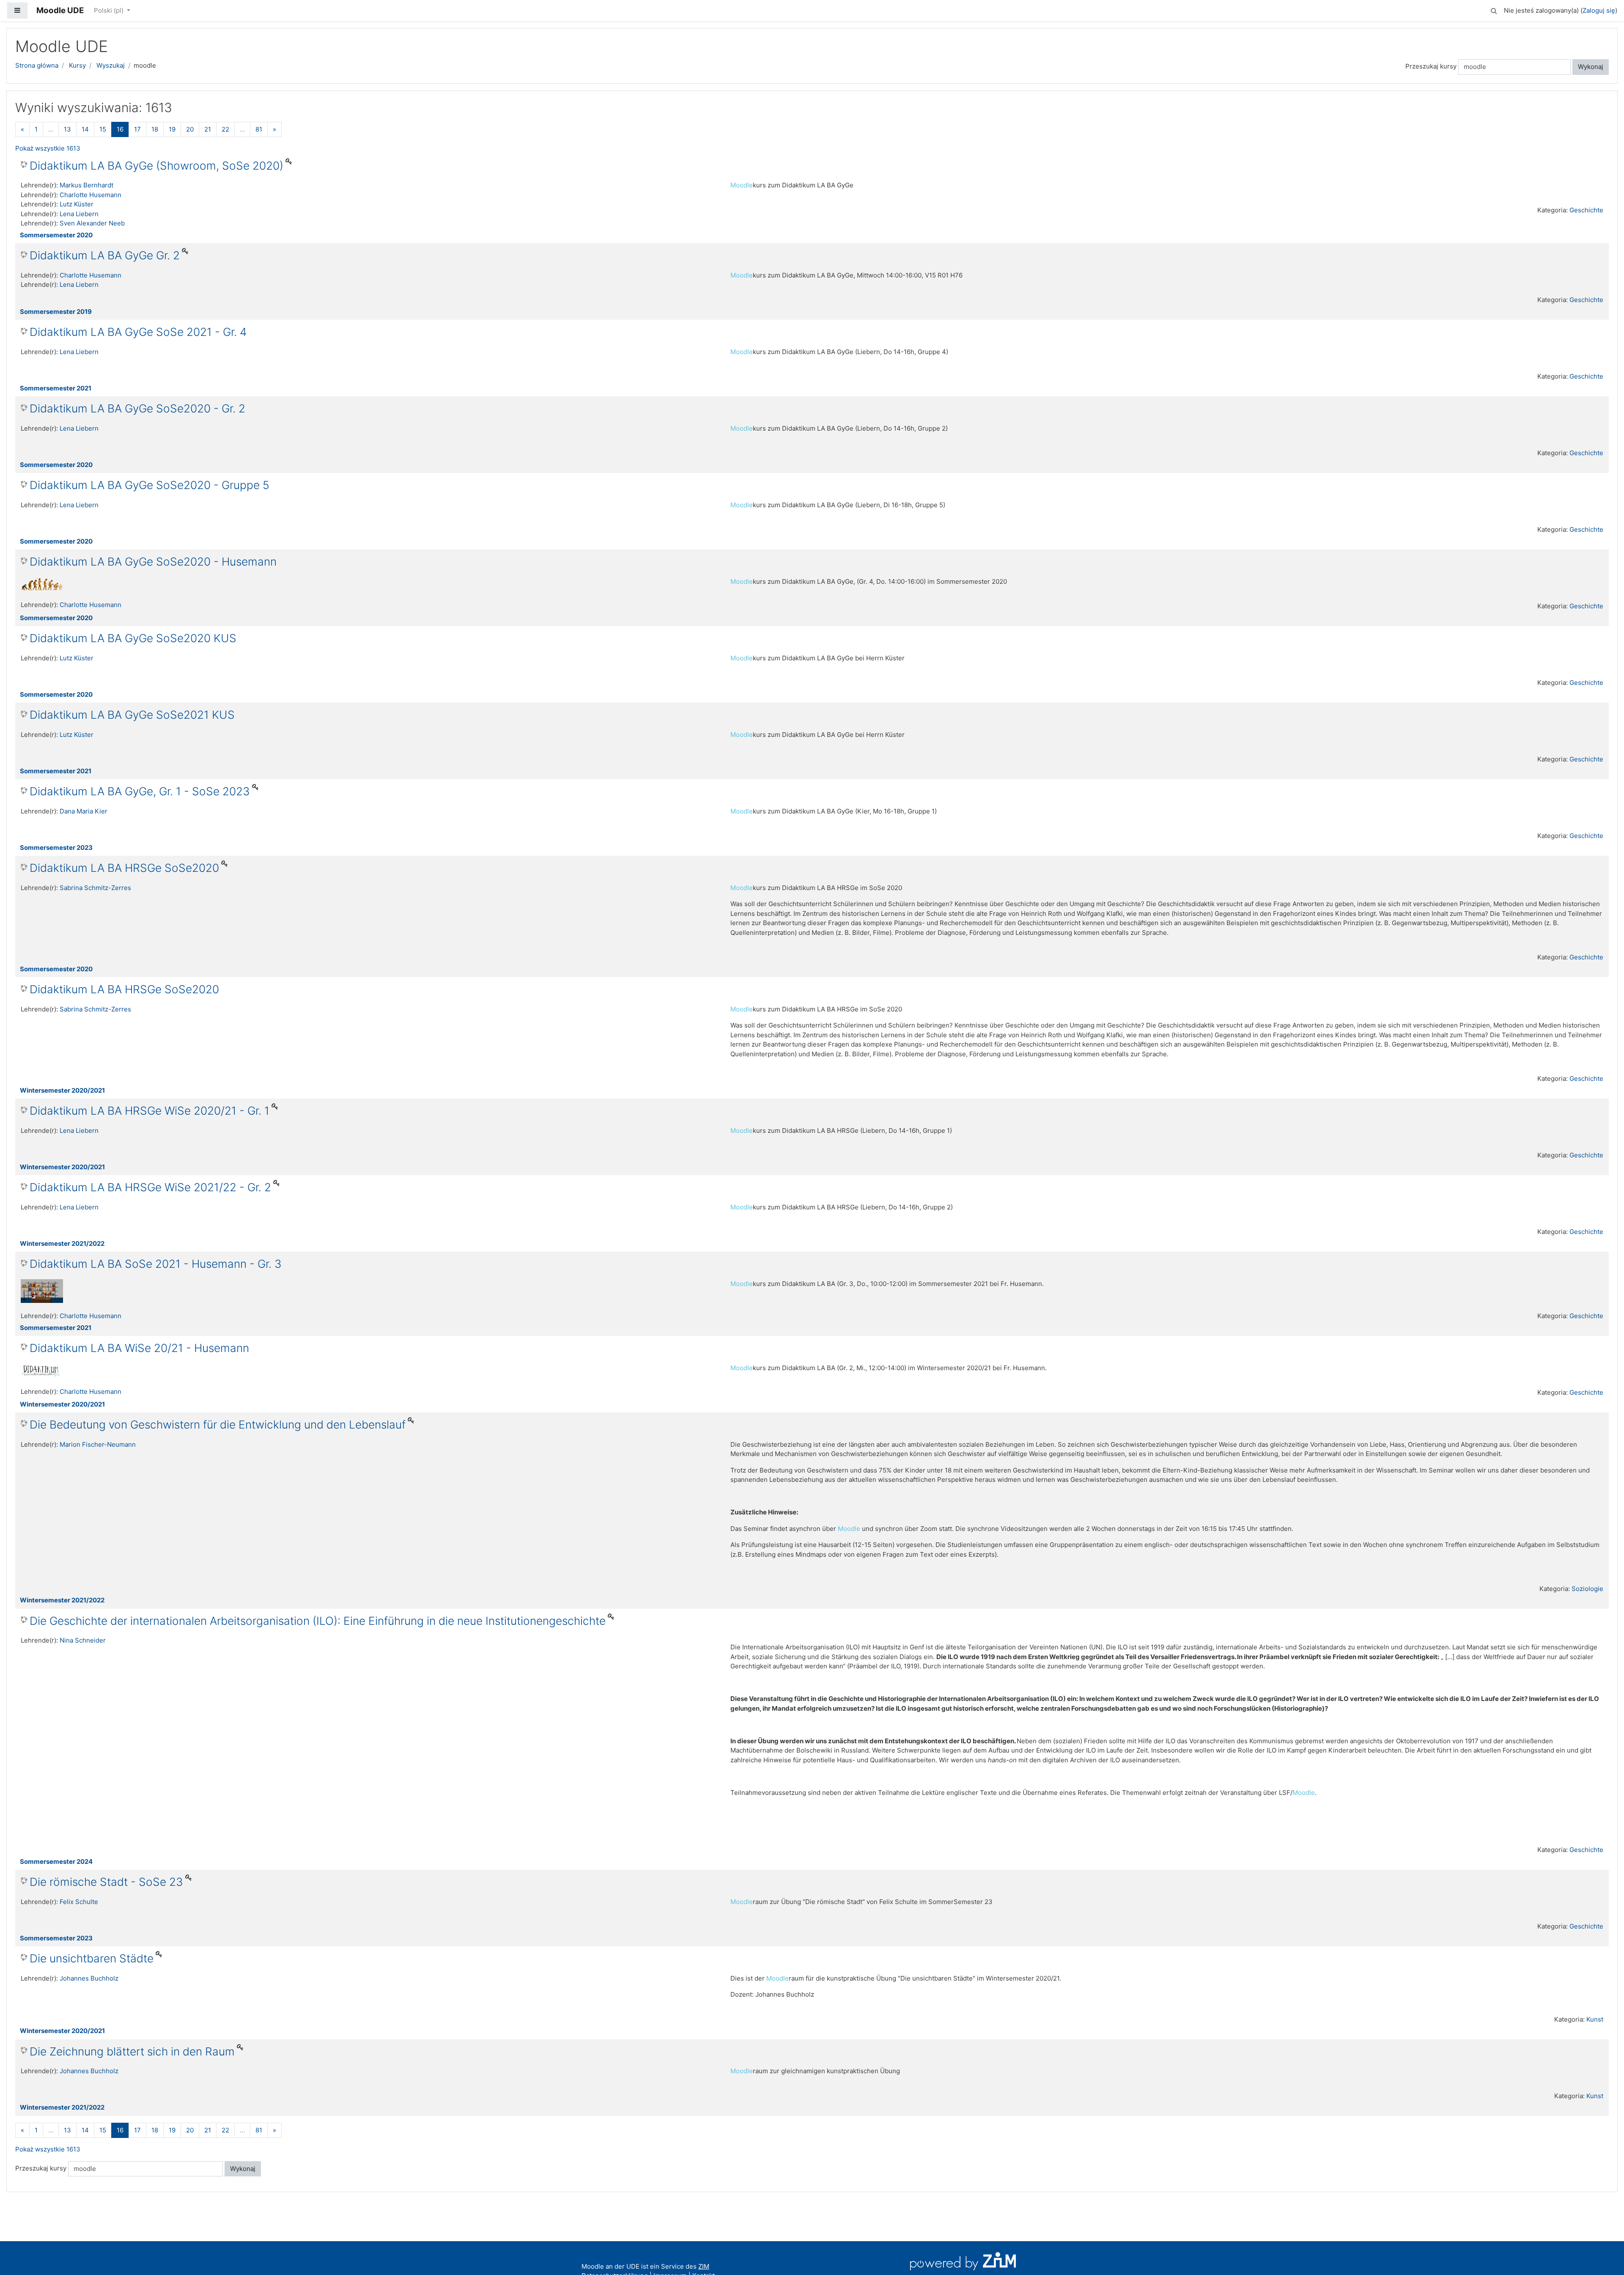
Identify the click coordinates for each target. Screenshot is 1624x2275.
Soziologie (1587, 1589)
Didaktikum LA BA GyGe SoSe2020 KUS (133, 638)
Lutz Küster (77, 204)
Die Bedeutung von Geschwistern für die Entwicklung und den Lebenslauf (218, 1425)
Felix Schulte (79, 1902)
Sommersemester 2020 (56, 235)
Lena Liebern (79, 214)
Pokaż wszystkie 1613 (48, 148)
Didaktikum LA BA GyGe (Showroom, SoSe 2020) (156, 166)
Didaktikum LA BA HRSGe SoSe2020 (124, 868)
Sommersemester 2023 (56, 848)
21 (208, 129)
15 (103, 129)
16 (123, 129)
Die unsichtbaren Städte (92, 1958)
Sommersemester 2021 (56, 388)
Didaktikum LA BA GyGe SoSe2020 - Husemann (153, 562)
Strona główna (37, 65)
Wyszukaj (111, 65)
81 (259, 129)
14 (85, 129)
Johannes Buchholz (89, 1978)
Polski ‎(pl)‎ (110, 10)
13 (67, 129)
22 (225, 129)
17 (137, 129)
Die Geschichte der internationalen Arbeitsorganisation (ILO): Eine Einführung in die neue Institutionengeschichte (318, 1621)
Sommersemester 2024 (56, 1861)
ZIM (704, 2266)
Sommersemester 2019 (56, 312)
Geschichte (1586, 210)
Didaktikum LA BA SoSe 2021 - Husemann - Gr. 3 (156, 1264)
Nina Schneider (83, 1640)
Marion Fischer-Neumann (98, 1444)
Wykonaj (1591, 67)
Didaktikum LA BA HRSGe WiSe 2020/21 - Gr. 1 (150, 1111)
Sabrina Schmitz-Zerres (95, 888)
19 (172, 129)
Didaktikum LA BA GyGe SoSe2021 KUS (132, 715)
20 (190, 129)
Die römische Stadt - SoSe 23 (106, 1882)
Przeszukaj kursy (1431, 66)
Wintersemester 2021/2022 (62, 1243)
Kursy (77, 65)
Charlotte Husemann (91, 195)
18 (155, 129)
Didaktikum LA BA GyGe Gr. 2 (105, 255)
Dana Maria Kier (84, 811)
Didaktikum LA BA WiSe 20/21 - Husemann (139, 1348)
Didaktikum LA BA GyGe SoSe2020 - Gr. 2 (137, 408)
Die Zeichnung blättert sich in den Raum (132, 2051)
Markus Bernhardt (86, 185)
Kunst (1595, 2019)
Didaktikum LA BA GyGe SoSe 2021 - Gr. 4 (138, 332)
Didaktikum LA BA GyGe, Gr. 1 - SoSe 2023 (140, 791)
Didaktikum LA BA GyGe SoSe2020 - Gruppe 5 (150, 485)
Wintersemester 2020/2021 (62, 1090)
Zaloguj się (1599, 10)
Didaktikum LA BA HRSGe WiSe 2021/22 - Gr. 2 (150, 1187)
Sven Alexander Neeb (92, 223)
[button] (1494, 10)
